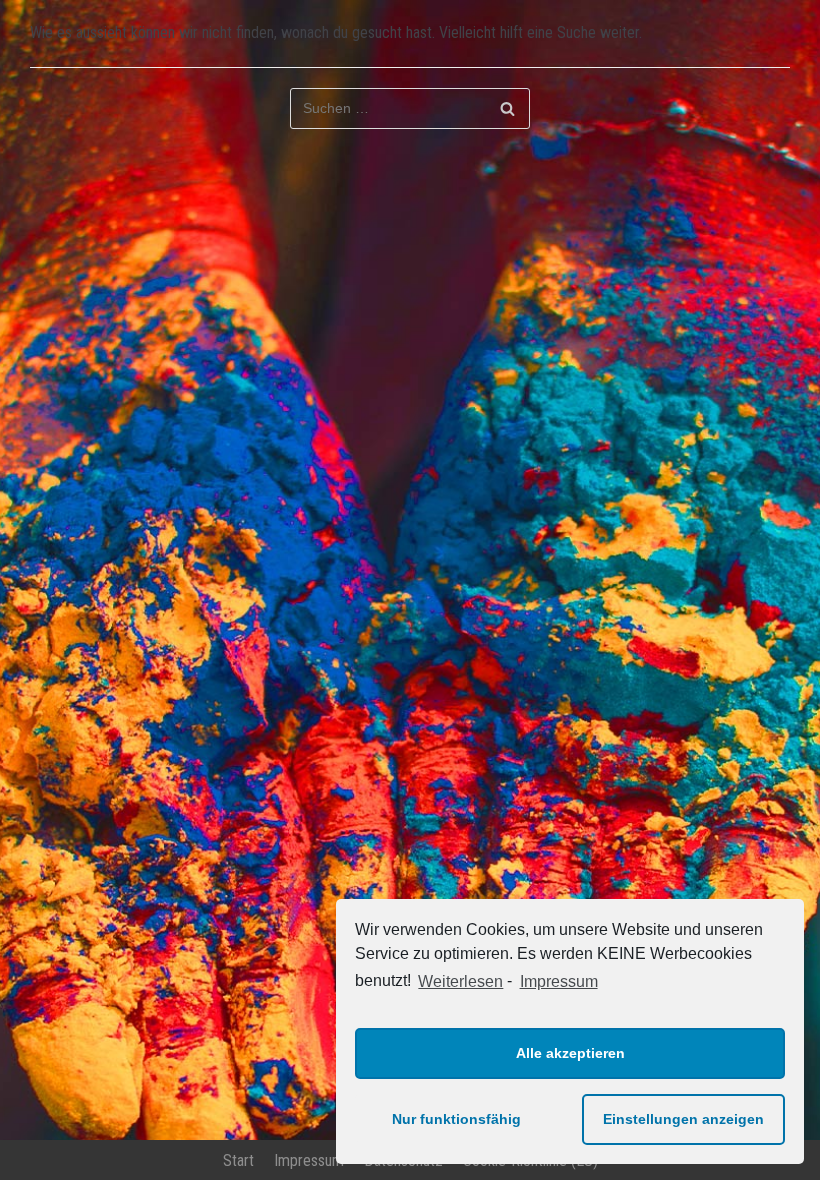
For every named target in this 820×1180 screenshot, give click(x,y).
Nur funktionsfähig (456, 1119)
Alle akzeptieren (570, 1053)
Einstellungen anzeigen (683, 1119)
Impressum (558, 981)
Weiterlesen (460, 981)
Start (238, 1160)
